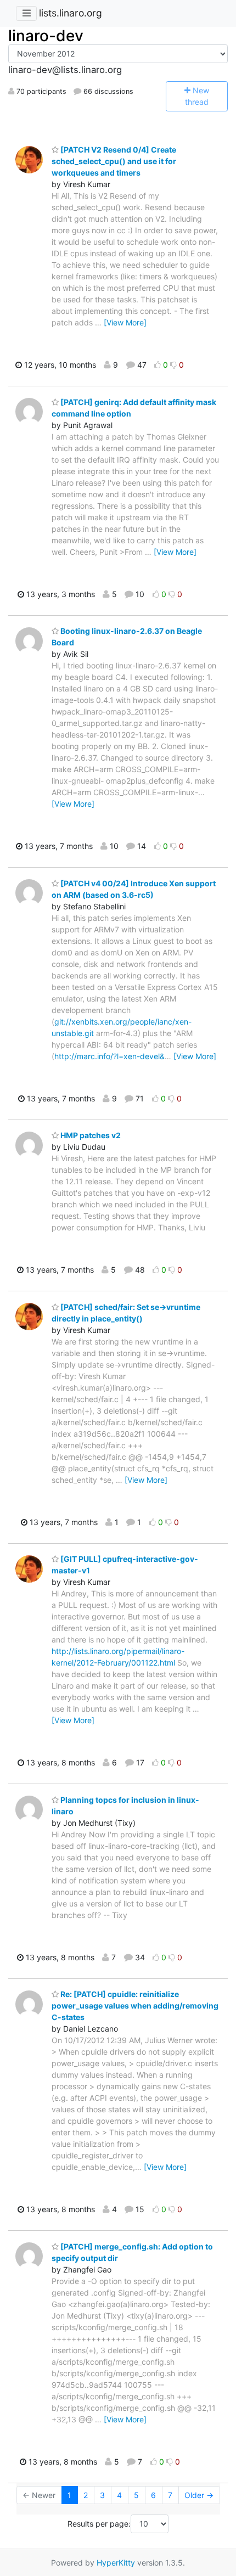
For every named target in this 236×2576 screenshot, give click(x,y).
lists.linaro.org (71, 13)
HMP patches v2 (90, 1135)
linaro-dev (46, 36)
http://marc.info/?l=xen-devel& (109, 1056)
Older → (199, 2495)
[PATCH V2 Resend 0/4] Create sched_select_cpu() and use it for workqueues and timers (114, 161)
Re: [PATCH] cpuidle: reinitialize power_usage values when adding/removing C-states (135, 2006)
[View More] (125, 322)
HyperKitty (116, 2563)
